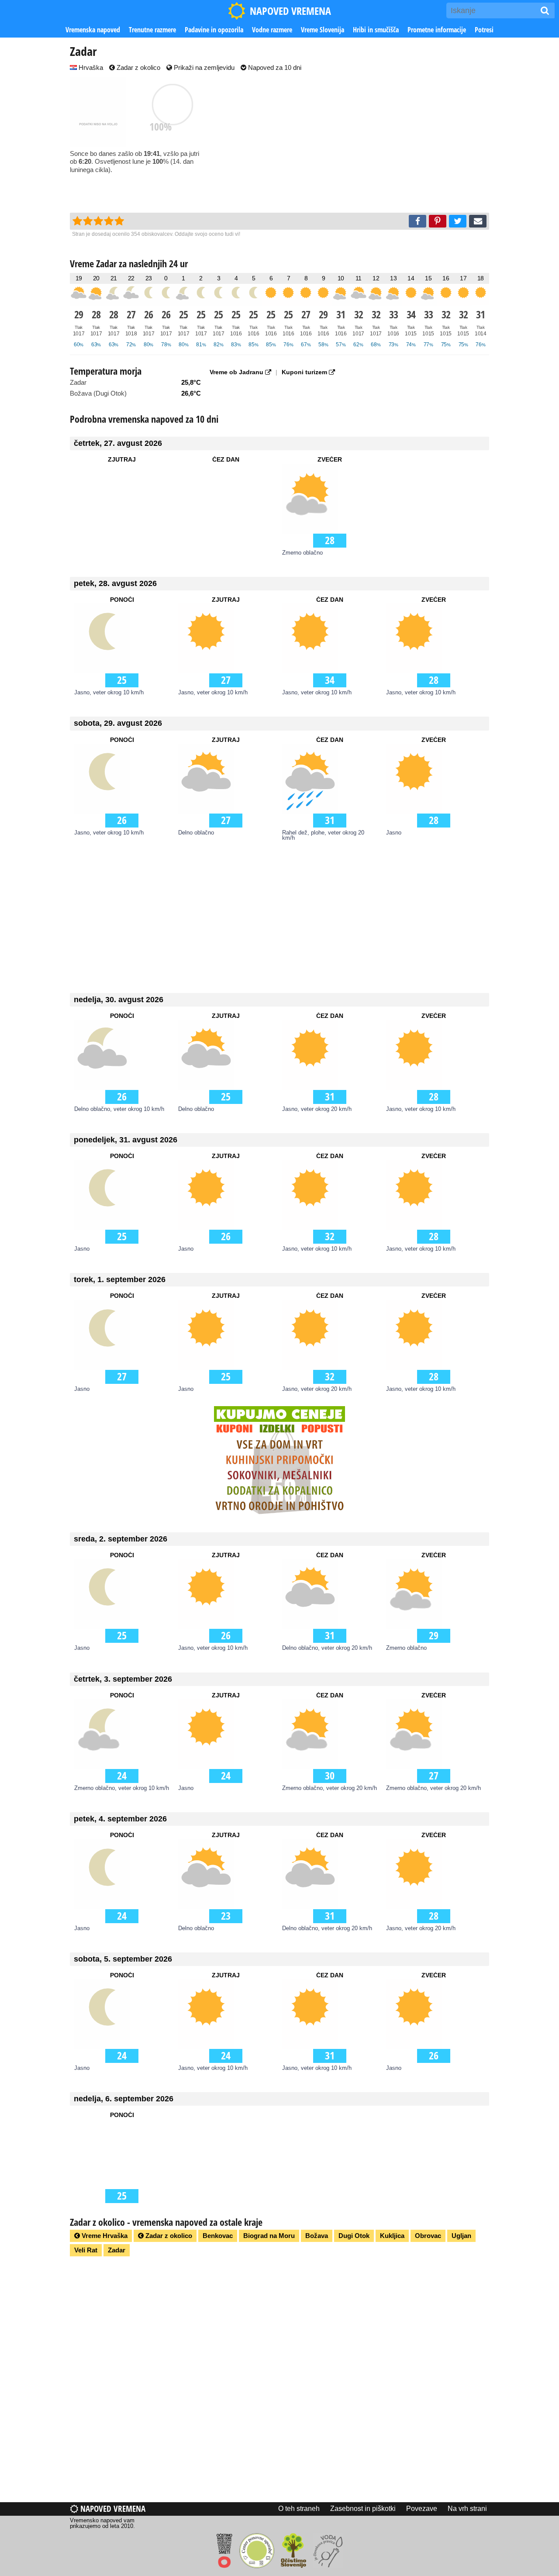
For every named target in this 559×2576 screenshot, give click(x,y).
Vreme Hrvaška (104, 2236)
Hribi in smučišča (376, 30)
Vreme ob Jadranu (237, 372)
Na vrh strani (467, 2509)
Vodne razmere (272, 30)
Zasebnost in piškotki (363, 2509)
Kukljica (392, 2236)
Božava (317, 2236)
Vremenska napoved (93, 30)
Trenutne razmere (152, 30)
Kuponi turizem (305, 372)
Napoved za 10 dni (274, 67)
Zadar (117, 2250)
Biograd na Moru (269, 2236)
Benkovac (218, 2236)
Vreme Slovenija (323, 30)
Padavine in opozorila (214, 30)
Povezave (422, 2509)
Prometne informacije (437, 30)
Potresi (484, 30)
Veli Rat (86, 2250)
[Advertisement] (362, 143)
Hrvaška (90, 67)
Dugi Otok (354, 2236)
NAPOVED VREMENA (290, 11)
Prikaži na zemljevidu (203, 67)
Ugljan (461, 2236)
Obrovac (428, 2236)
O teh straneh (299, 2509)
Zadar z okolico (138, 67)
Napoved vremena (112, 2509)
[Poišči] (545, 10)
